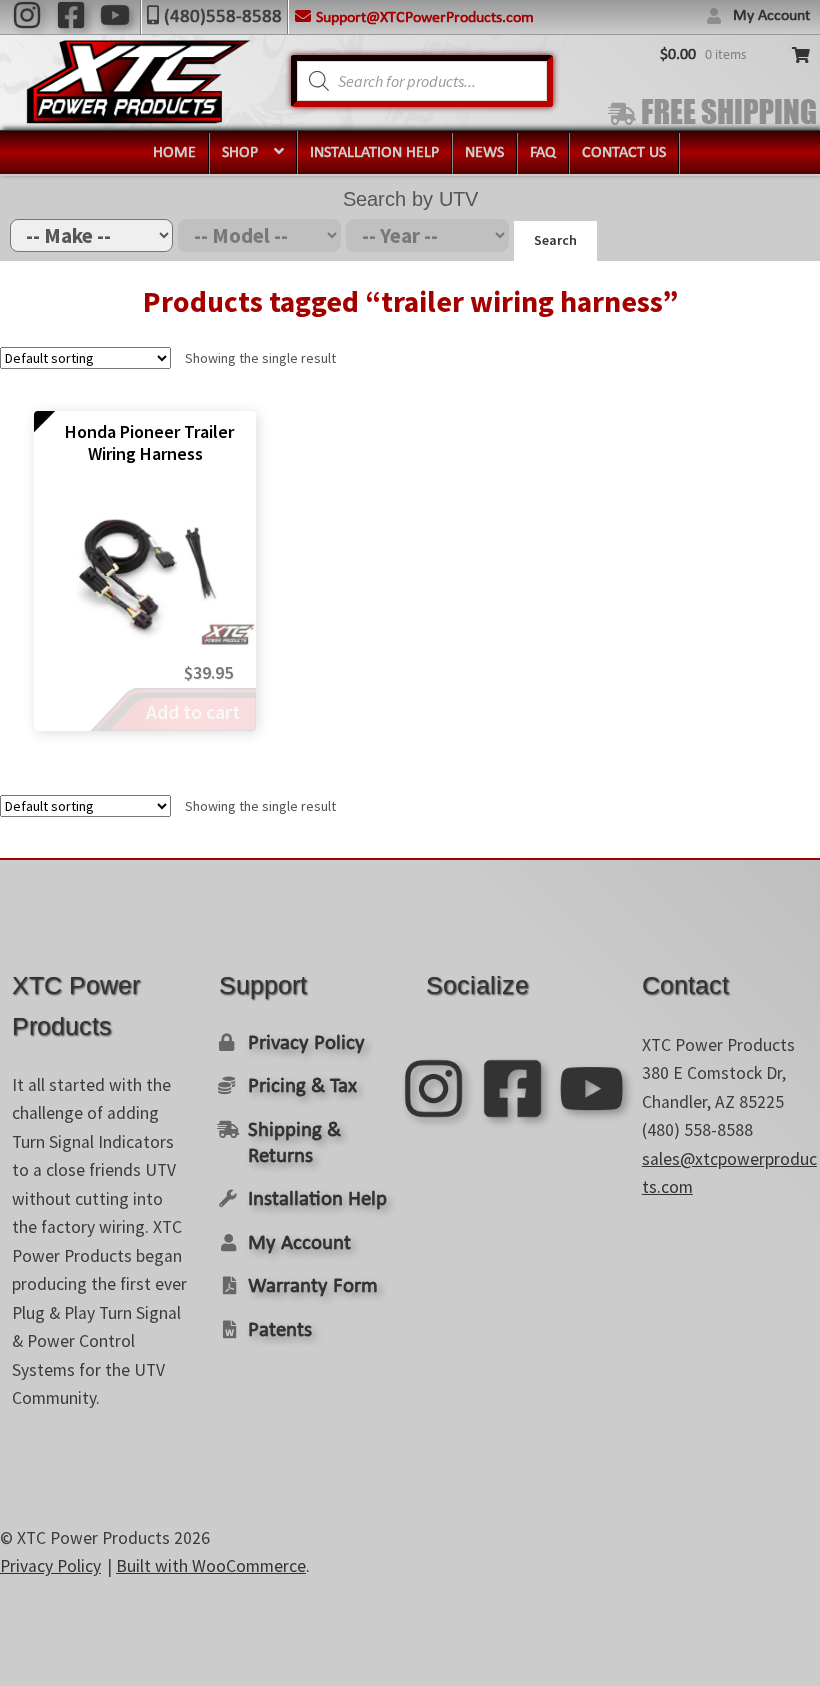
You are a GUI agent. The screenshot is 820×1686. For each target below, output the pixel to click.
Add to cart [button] (193, 711)
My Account (771, 16)
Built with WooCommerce (211, 1566)
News (484, 153)
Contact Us (624, 153)
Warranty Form (313, 1286)
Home (174, 153)
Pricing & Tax (302, 1086)
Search (555, 240)
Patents (280, 1330)
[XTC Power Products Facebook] (71, 15)
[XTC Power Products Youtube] (115, 15)
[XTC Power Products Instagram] (27, 15)
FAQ (543, 153)
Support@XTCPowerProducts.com (425, 18)
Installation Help (374, 153)
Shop (240, 153)
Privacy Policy (306, 1043)
